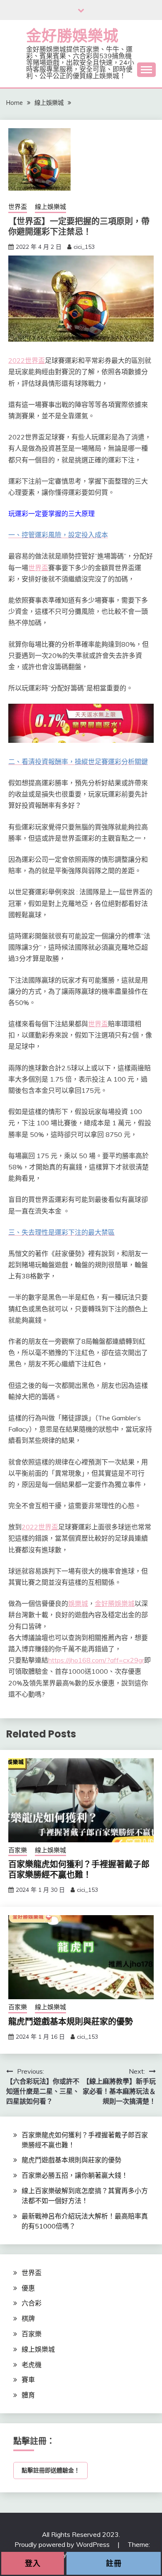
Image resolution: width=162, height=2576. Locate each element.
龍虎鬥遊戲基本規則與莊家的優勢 (71, 2022)
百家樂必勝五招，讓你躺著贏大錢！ (75, 2175)
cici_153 (84, 247)
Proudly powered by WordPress (63, 2544)
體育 (28, 2395)
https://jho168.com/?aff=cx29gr (96, 1660)
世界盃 (18, 207)
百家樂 (18, 1850)
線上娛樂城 (50, 207)
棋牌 (28, 2318)
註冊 (114, 2563)
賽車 (28, 2380)
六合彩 (32, 2303)
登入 (33, 2563)
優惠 (28, 2288)
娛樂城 (78, 1603)
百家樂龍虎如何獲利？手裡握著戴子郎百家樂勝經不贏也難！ (79, 1870)
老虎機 (32, 2365)
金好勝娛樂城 (72, 36)
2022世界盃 (27, 360)
